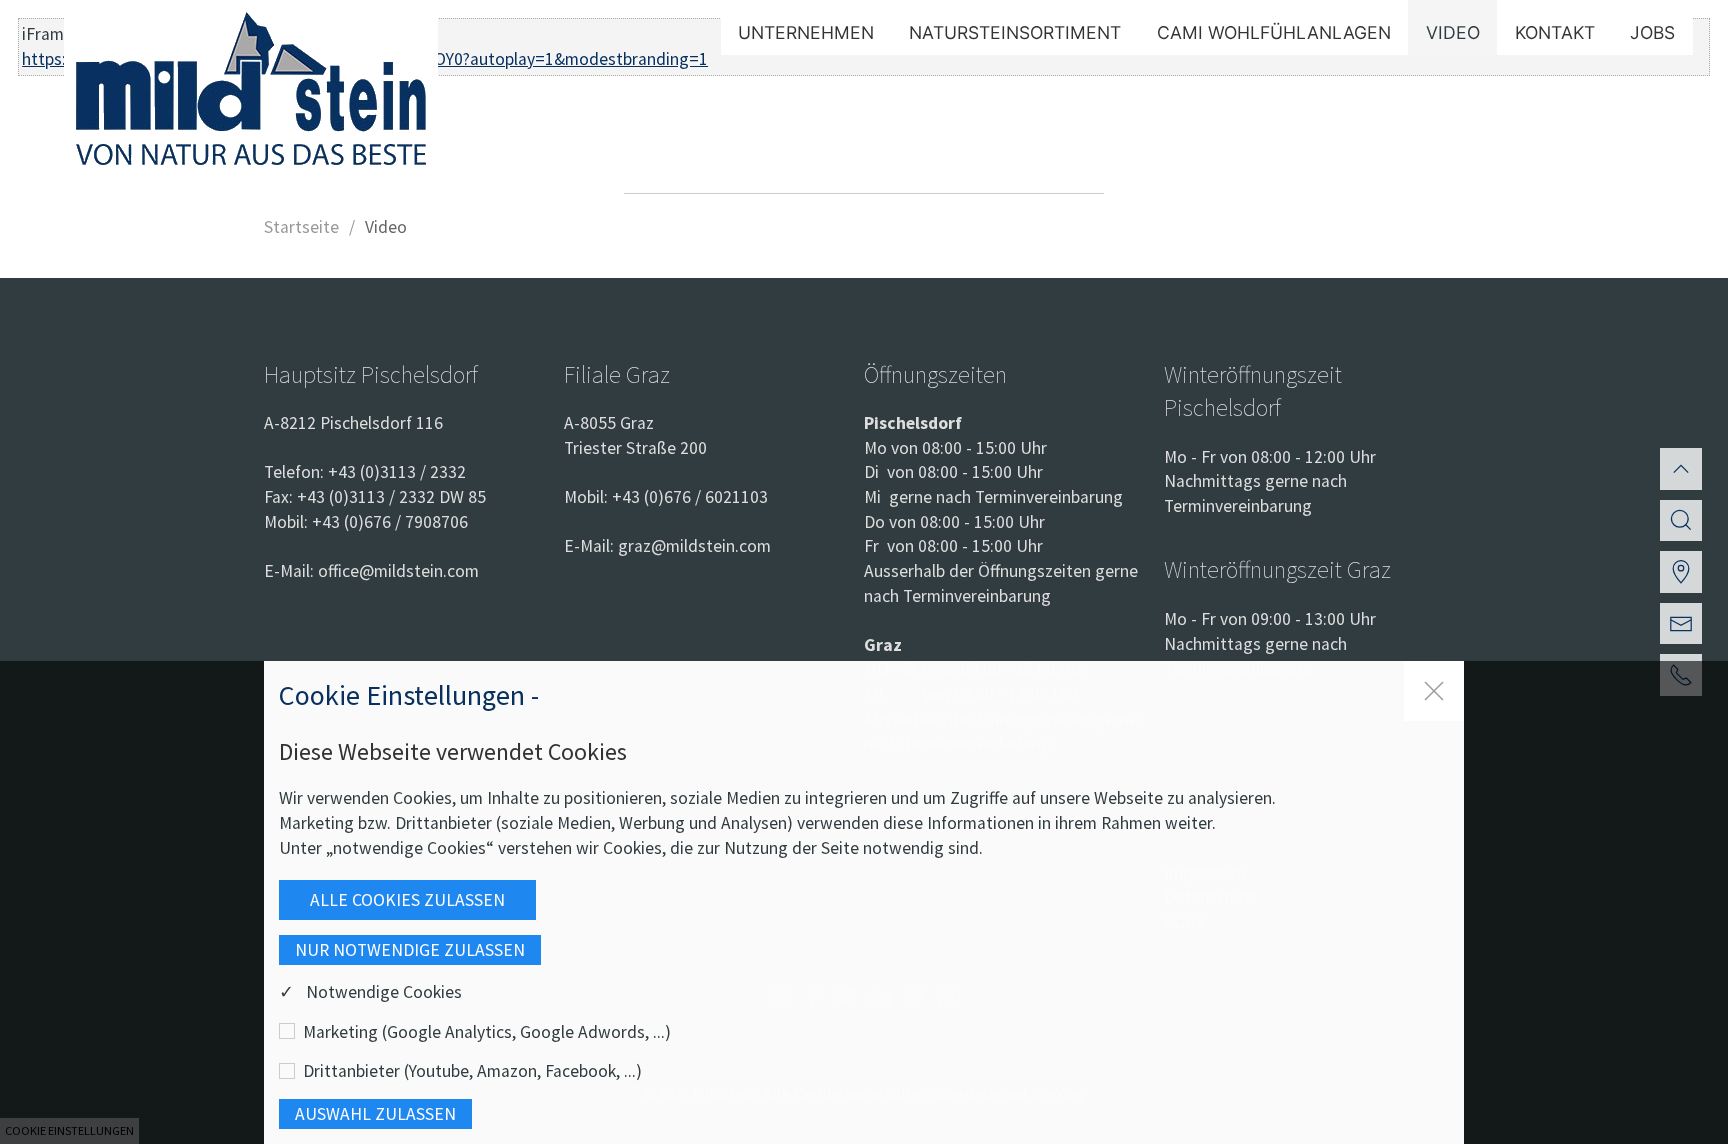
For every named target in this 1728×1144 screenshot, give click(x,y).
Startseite (301, 227)
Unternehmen (806, 32)
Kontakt (1555, 32)
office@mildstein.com (398, 571)
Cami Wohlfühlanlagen (1274, 32)
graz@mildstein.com (694, 546)
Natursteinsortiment (1015, 32)
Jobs (1652, 32)
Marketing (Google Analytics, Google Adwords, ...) (487, 1032)
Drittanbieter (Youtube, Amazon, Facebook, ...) (472, 1071)
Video (1453, 32)
